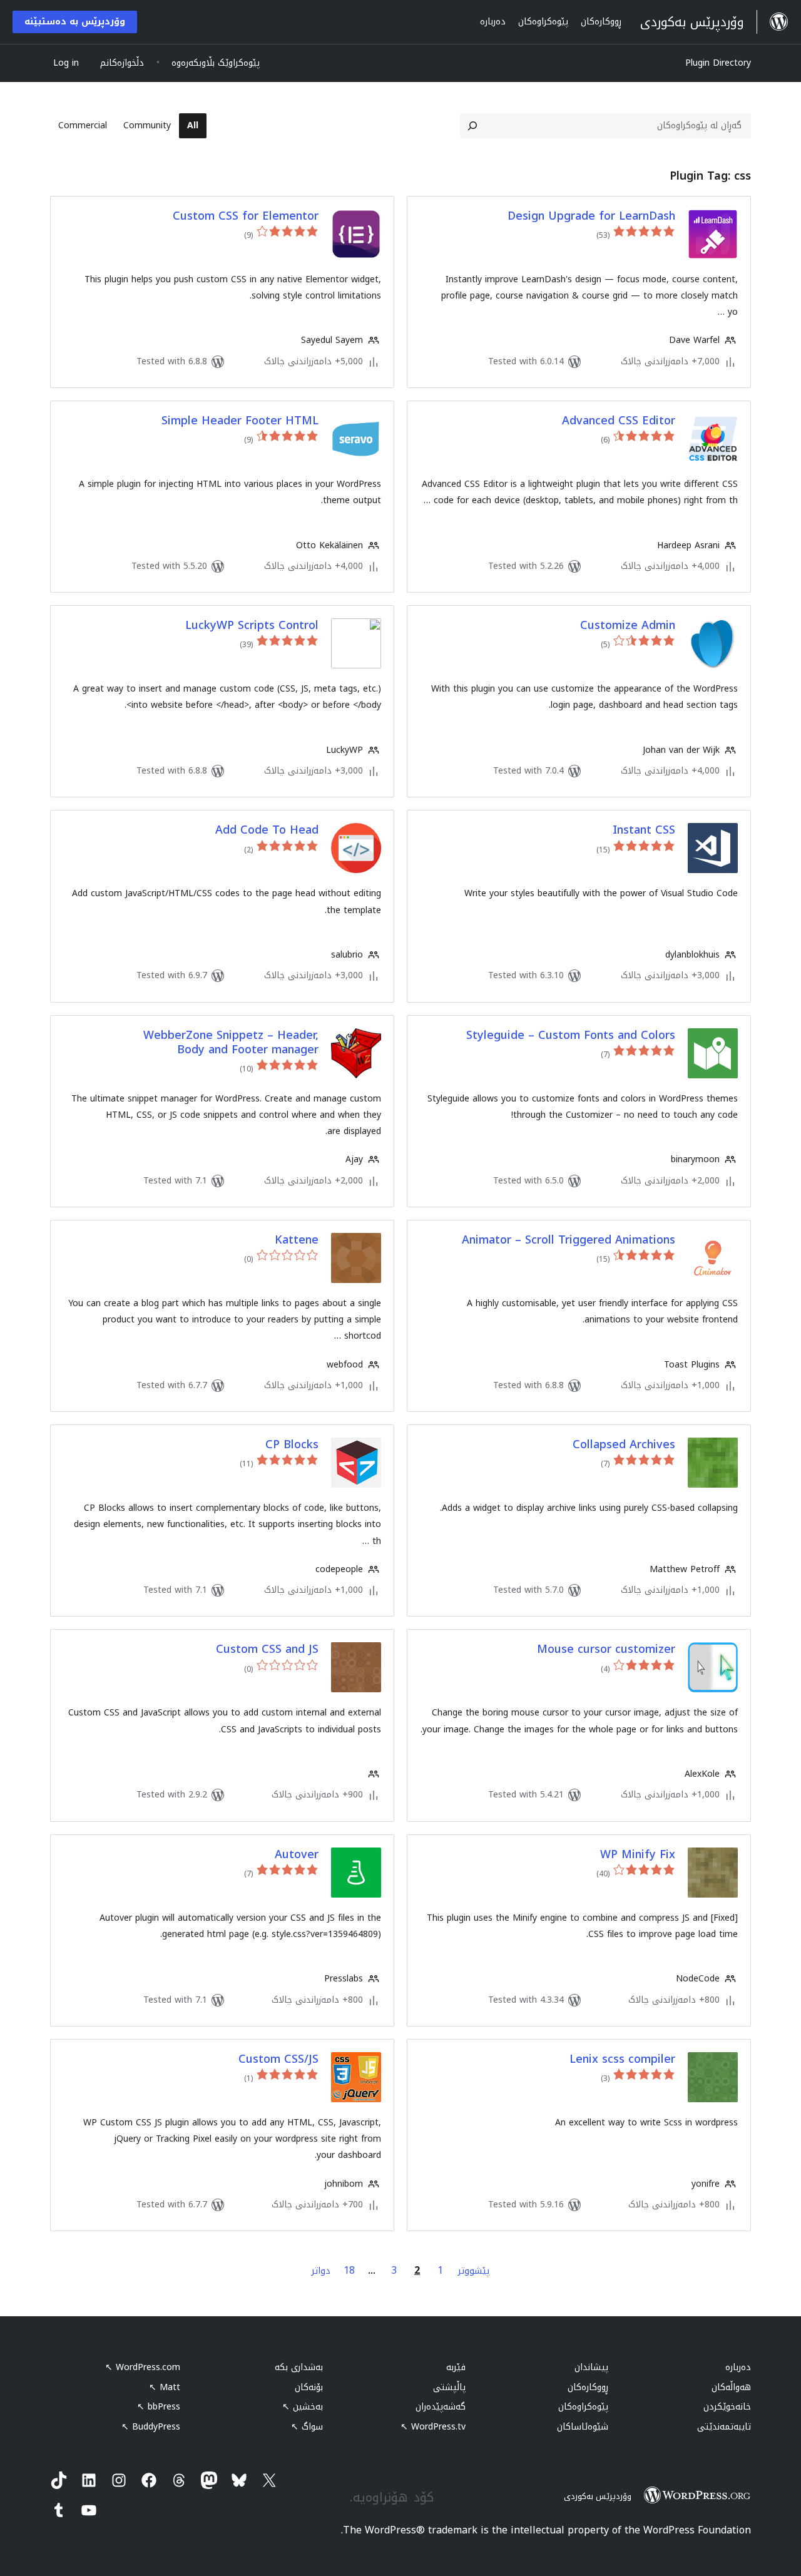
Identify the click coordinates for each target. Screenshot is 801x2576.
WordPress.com (143, 2367)
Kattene (297, 1240)
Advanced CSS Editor (619, 421)
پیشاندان (591, 2367)
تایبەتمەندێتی (724, 2427)
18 (349, 2270)
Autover (297, 1855)
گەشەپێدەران (441, 2407)
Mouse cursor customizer (606, 1649)
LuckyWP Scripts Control (252, 626)
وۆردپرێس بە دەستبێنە (75, 22)
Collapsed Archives (624, 1445)
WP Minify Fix (638, 1855)
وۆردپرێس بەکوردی (598, 2496)
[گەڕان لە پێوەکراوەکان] (472, 126)
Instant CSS (644, 830)
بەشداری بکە (299, 2367)
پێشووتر (474, 2271)
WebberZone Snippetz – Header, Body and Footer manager (231, 1043)
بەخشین (303, 2407)
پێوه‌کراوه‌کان (583, 2407)
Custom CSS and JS (267, 1649)
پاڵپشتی (449, 2387)
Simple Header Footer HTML (240, 421)
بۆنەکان (309, 2387)
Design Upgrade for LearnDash (591, 216)
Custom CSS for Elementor (246, 216)
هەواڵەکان (731, 2387)
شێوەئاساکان (583, 2427)
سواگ (307, 2427)
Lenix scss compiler (622, 2059)
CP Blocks (292, 1445)
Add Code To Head (267, 830)
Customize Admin (628, 626)
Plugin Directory (718, 63)
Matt (165, 2387)
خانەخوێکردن (727, 2407)
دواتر (321, 2271)
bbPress (159, 2407)
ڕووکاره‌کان (588, 2387)
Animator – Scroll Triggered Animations (569, 1240)
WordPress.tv (433, 2427)
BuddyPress (151, 2427)
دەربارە (738, 2367)
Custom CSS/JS (278, 2059)
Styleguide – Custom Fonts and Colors (571, 1035)
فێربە (456, 2367)
